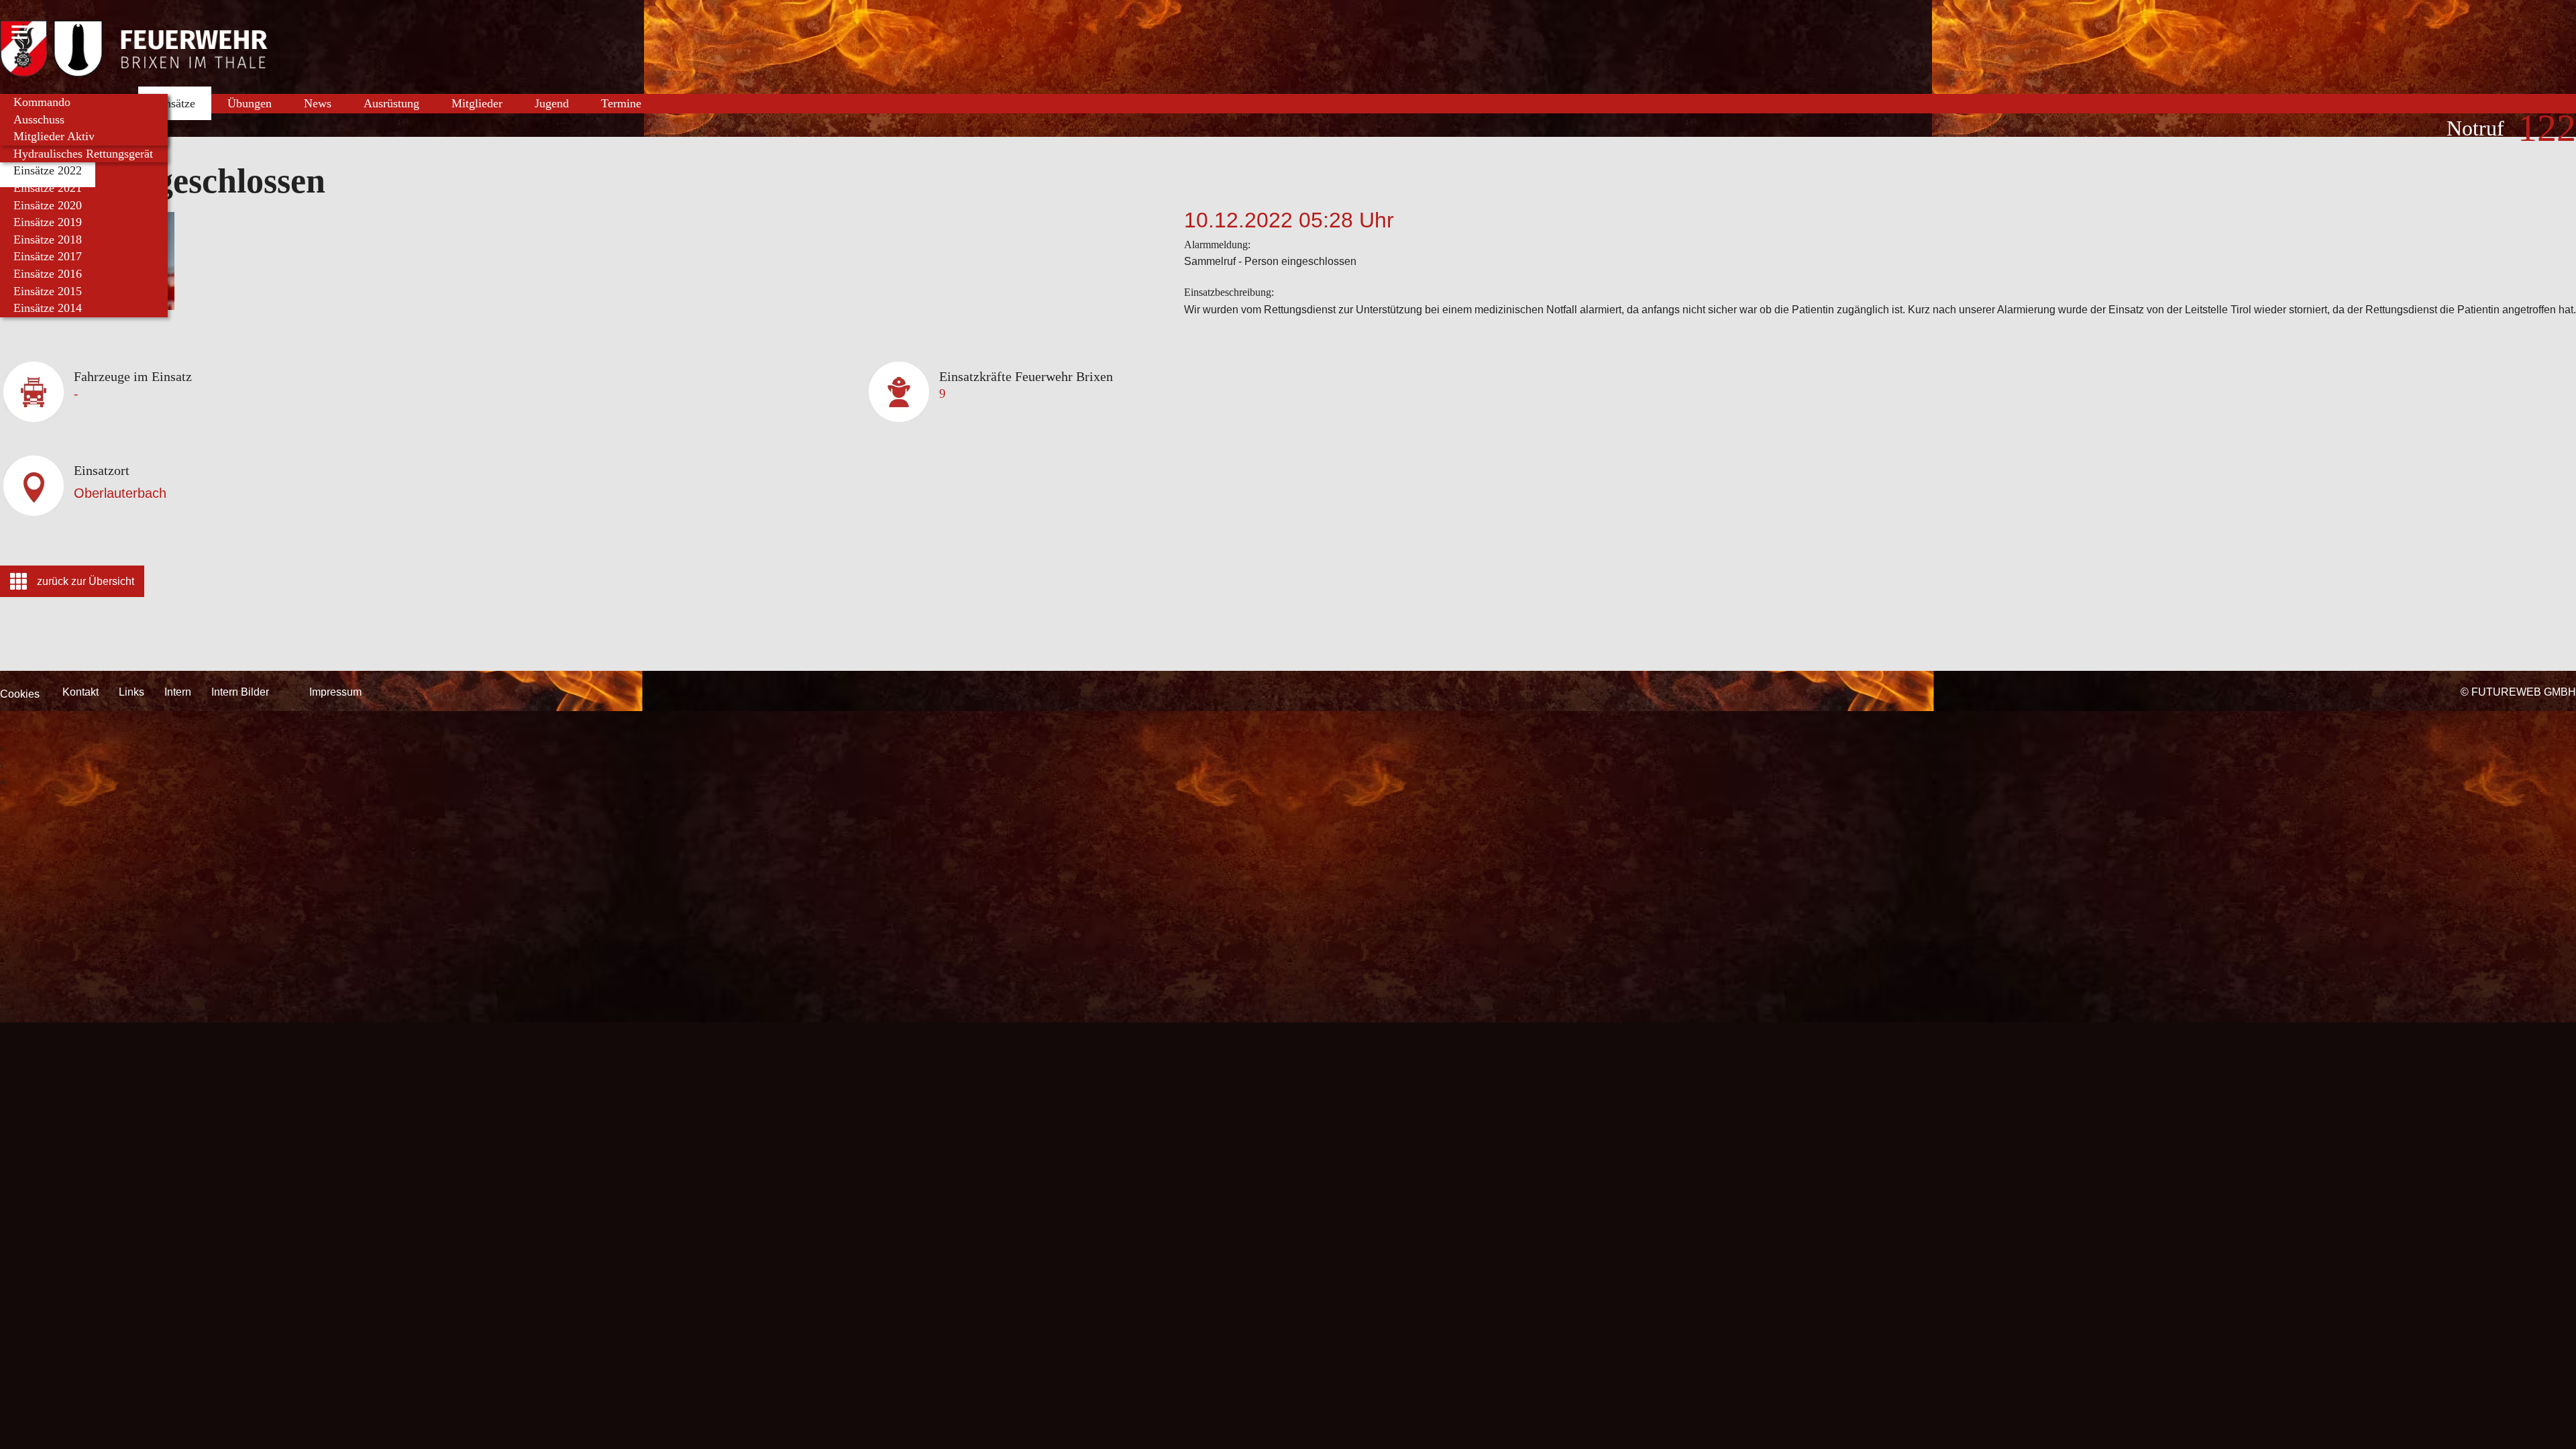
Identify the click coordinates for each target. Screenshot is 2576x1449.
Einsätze (175, 103)
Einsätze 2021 (48, 188)
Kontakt (80, 692)
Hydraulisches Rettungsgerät (83, 154)
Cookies (20, 694)
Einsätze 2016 (48, 274)
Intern (178, 692)
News (318, 103)
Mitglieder (477, 103)
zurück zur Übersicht (86, 581)
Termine (621, 103)
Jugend (552, 103)
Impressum (335, 692)
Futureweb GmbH (2524, 692)
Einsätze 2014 (48, 308)
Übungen (250, 103)
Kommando (42, 102)
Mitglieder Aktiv (54, 136)
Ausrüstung (391, 103)
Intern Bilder (240, 692)
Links (131, 692)
